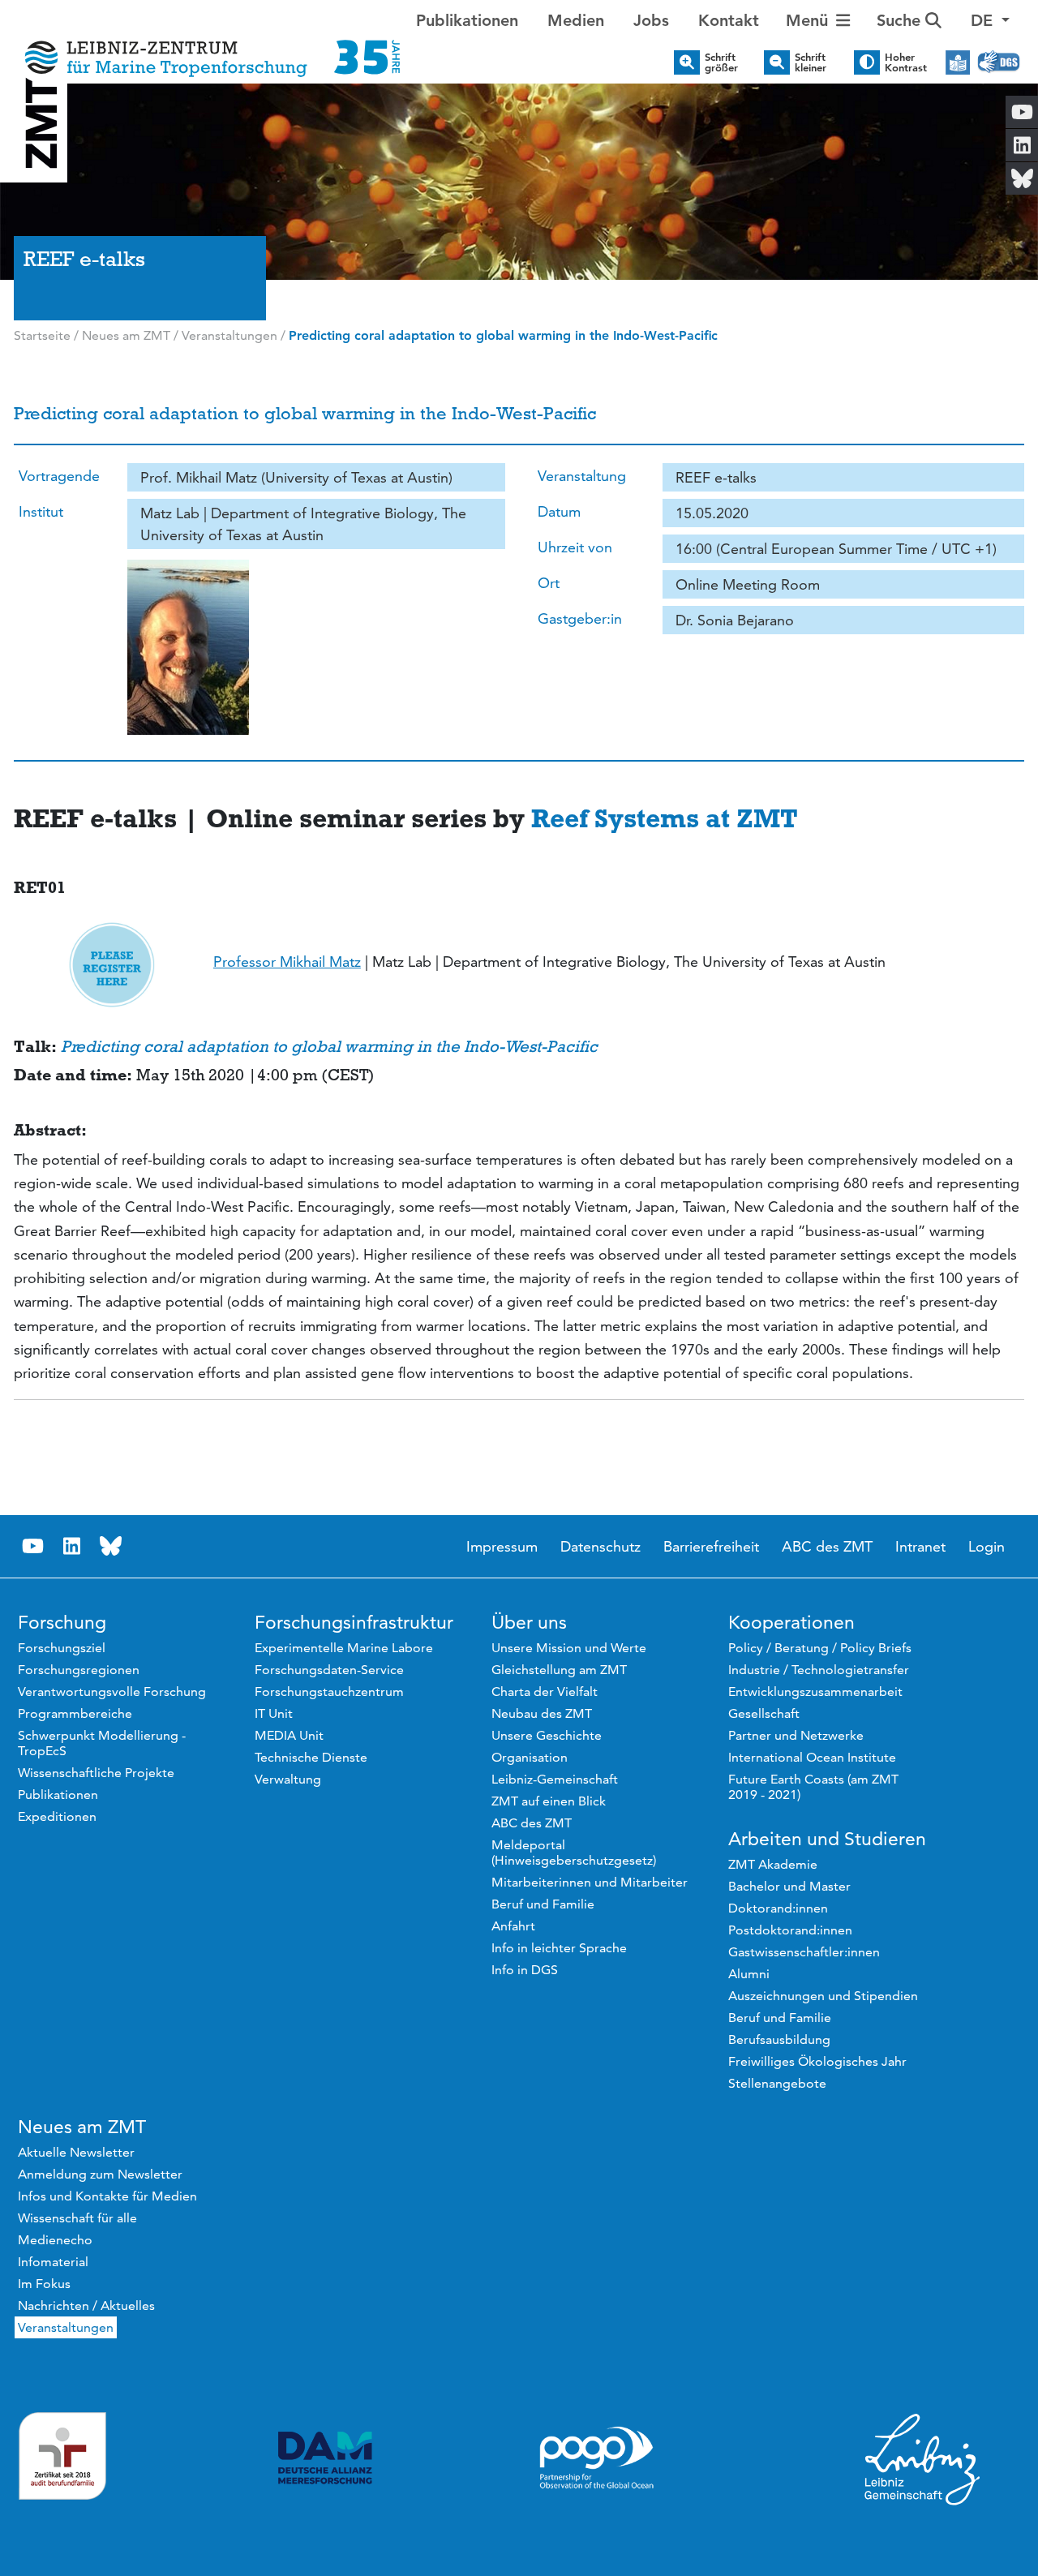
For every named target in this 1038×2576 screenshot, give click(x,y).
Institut (41, 511)
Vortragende (59, 476)
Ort (549, 583)
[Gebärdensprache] (999, 62)
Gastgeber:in (580, 618)
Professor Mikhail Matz (287, 962)
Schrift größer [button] (721, 62)
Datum (559, 511)
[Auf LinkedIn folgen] (72, 1546)
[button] (990, 20)
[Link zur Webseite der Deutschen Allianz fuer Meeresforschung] (325, 2458)
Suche (901, 20)
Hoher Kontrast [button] (906, 62)
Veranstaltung (582, 476)
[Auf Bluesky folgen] (111, 1546)
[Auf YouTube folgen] (33, 1546)
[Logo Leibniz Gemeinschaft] (923, 2458)
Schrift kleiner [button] (811, 62)
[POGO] (597, 2458)
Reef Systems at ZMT (665, 818)
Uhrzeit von (575, 547)
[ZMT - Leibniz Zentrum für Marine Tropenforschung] (208, 47)
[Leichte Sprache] (958, 62)
